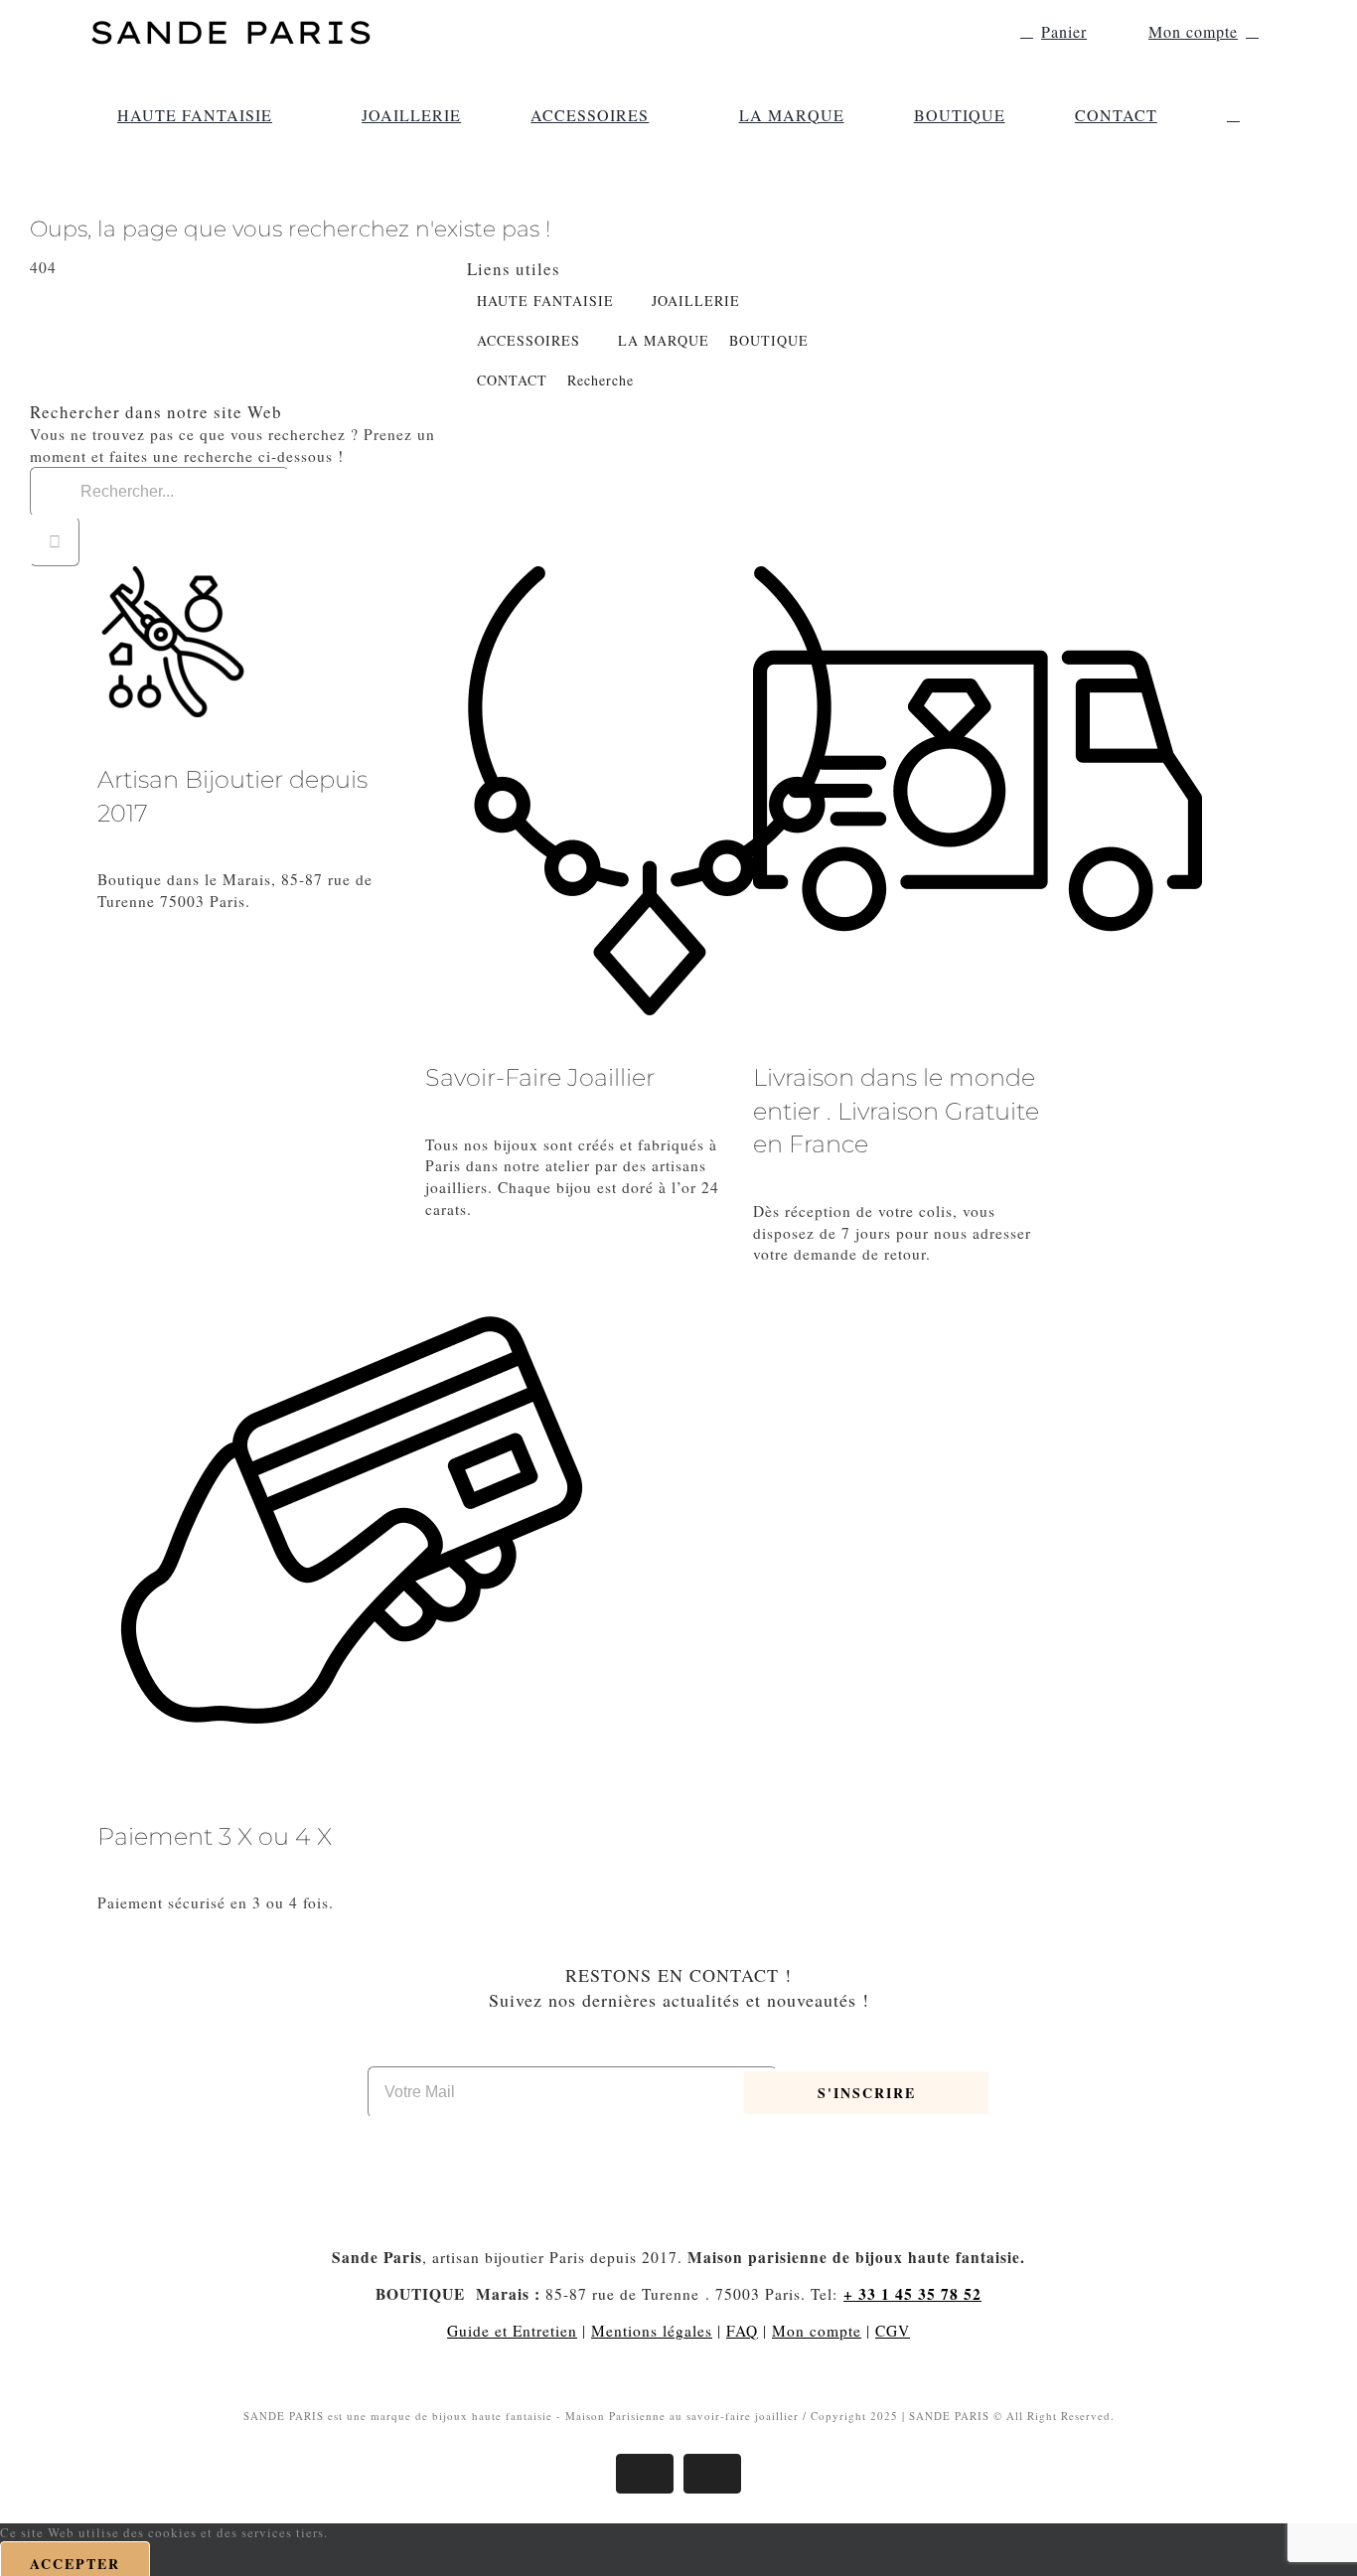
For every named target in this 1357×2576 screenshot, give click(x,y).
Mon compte (817, 2331)
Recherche (601, 380)
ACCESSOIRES (528, 340)
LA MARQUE (664, 340)
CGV (893, 2331)
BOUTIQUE (769, 340)
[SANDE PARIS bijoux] (231, 20)
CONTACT (512, 380)
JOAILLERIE (696, 301)
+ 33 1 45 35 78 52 (912, 2294)
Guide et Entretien (512, 2331)
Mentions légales (652, 2331)
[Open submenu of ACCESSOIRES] (659, 115)
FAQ (742, 2331)
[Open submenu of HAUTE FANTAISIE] (282, 115)
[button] (1233, 115)
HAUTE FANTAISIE (545, 301)
